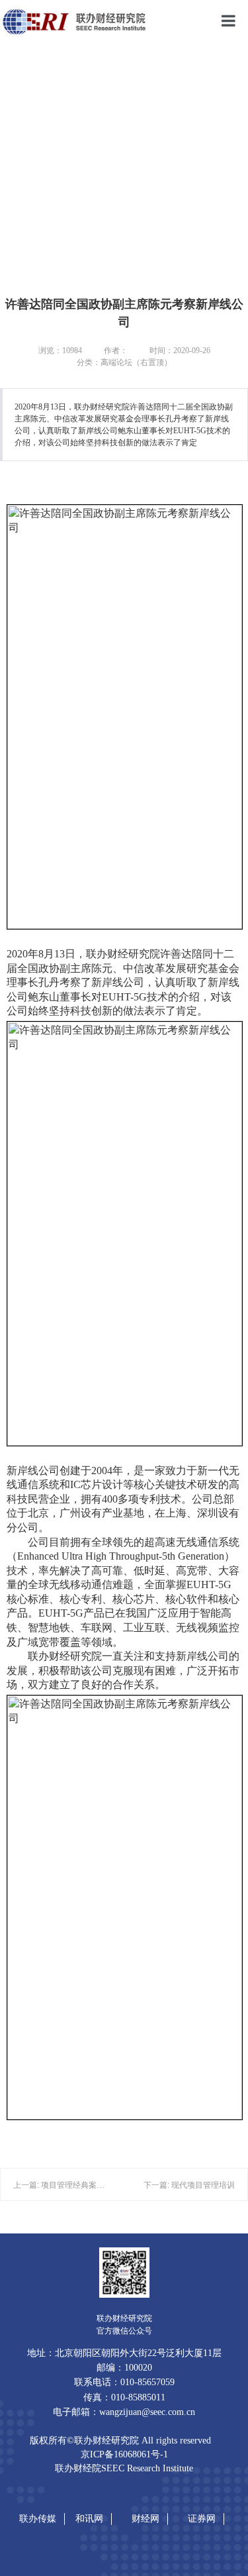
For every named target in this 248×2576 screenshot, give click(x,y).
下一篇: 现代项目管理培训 (189, 2185)
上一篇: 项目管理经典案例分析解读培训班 (87, 2185)
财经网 (145, 2518)
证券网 (202, 2518)
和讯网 (89, 2518)
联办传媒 (38, 2518)
